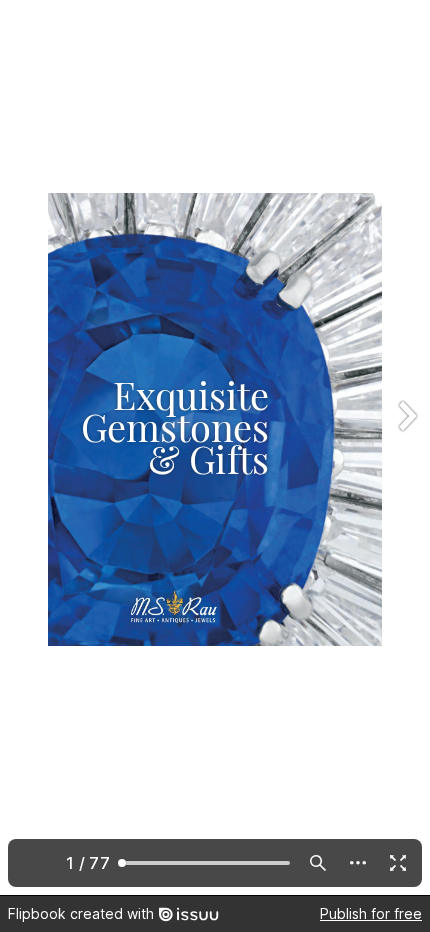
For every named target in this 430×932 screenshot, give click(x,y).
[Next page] (406, 447)
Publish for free (371, 913)
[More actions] (358, 863)
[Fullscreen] (398, 863)
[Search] (318, 863)
